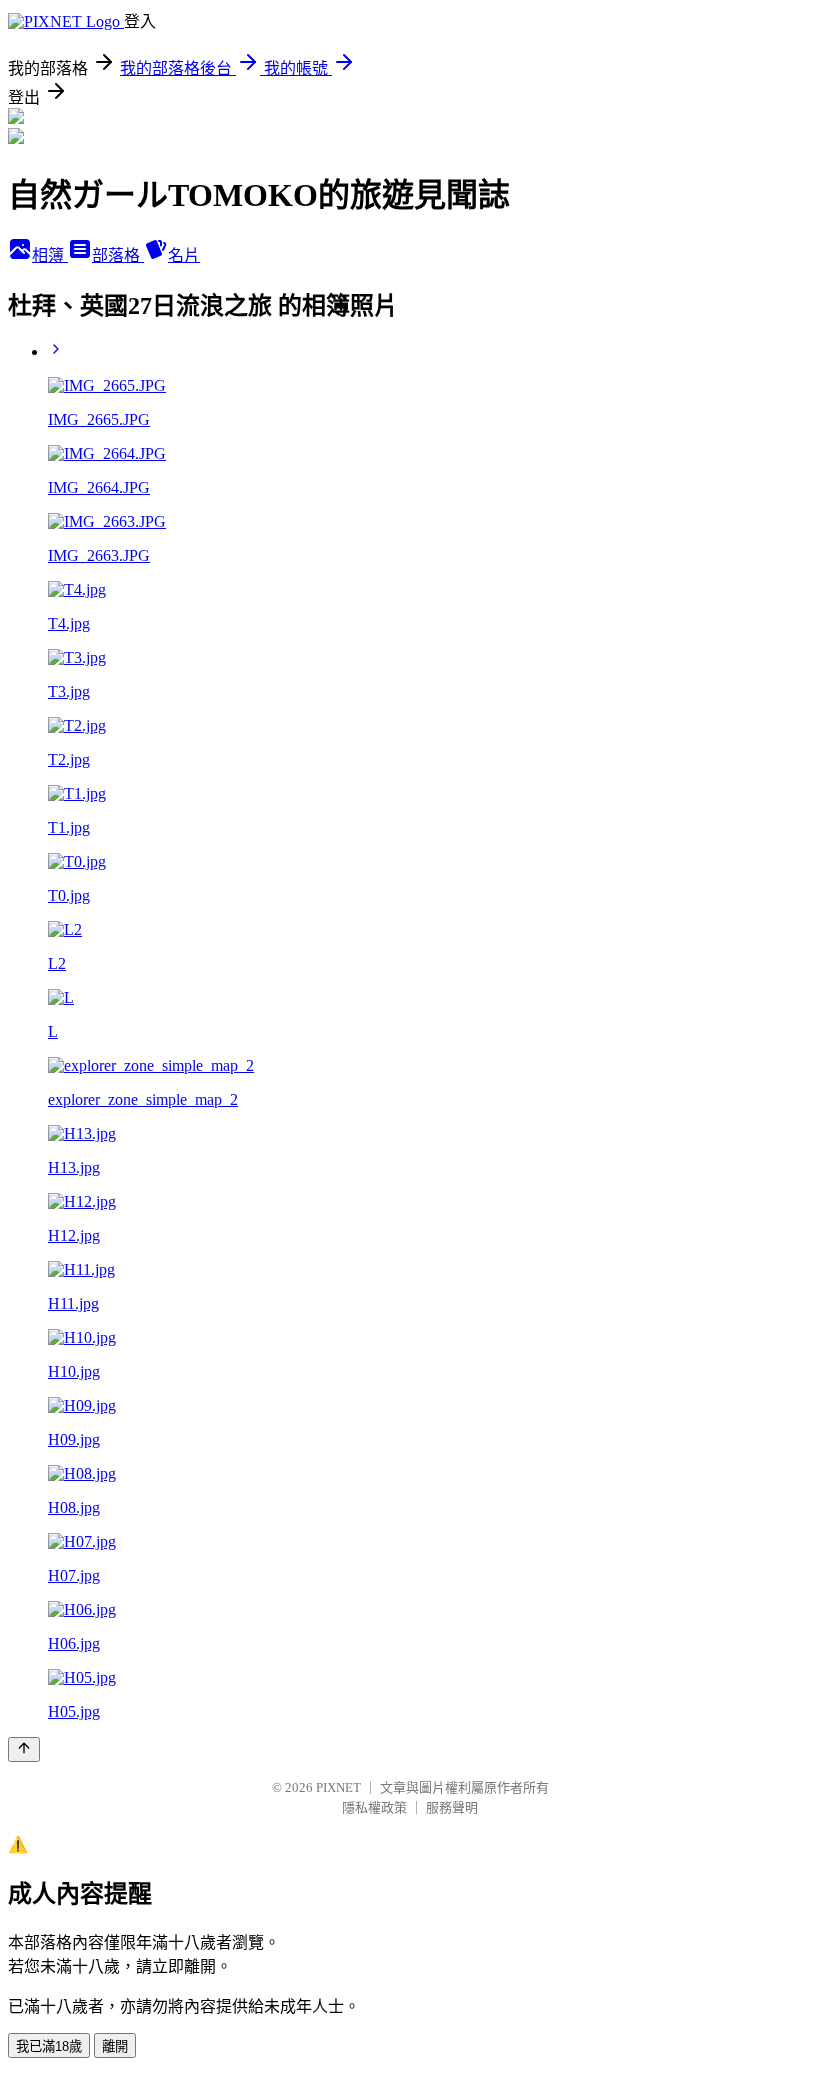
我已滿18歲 (49, 2046)
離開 (115, 2046)
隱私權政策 (374, 1807)
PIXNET (338, 1787)
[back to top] (24, 1749)
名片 (184, 255)
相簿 (50, 255)
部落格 (118, 255)
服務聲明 (452, 1807)
